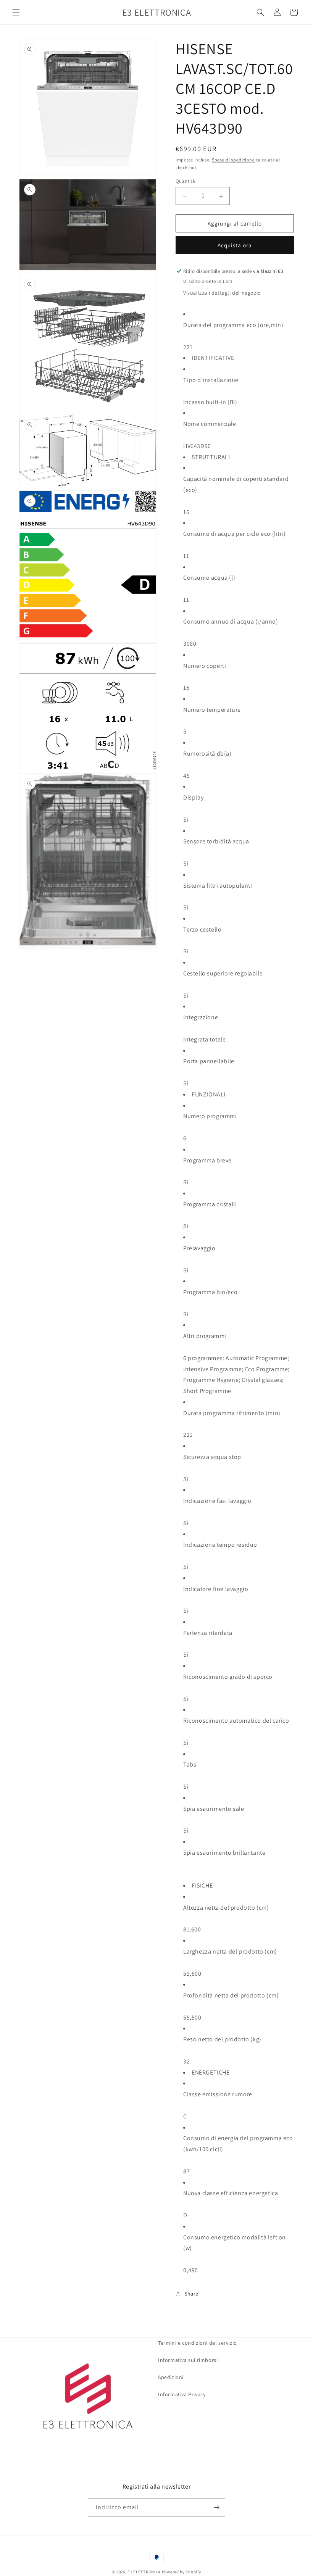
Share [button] (191, 2294)
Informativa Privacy (182, 2394)
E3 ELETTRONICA (144, 2572)
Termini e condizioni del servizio (198, 2343)
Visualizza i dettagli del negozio (222, 293)
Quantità (185, 181)
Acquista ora (235, 245)
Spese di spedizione (233, 160)
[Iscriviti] (216, 2507)
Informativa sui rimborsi (188, 2360)
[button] (16, 12)
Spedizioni (171, 2377)
